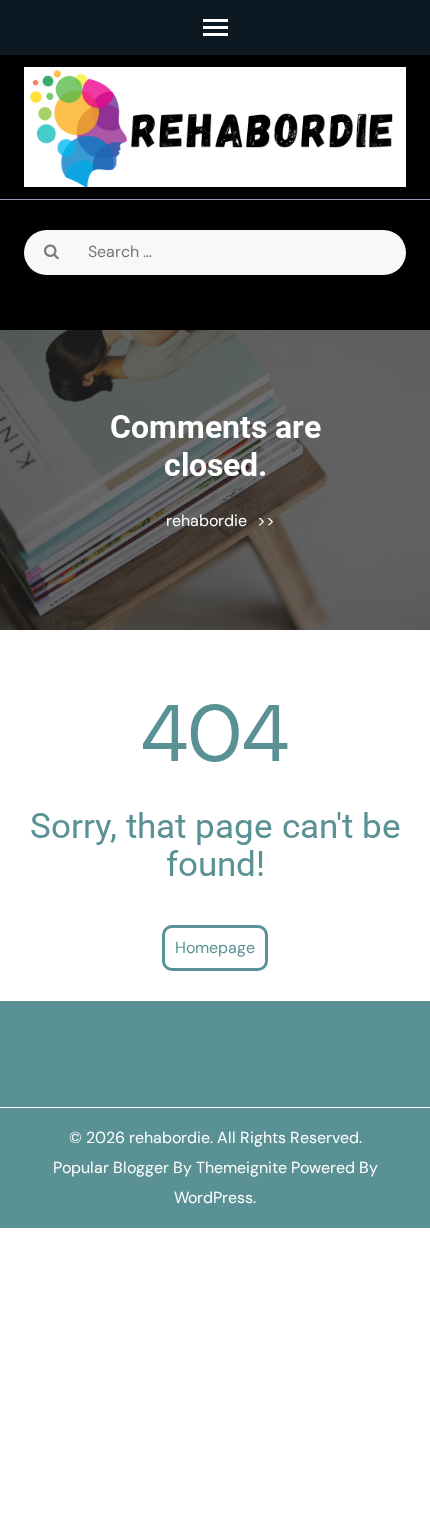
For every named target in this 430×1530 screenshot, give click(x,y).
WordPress (213, 1197)
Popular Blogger (111, 1167)
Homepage (215, 947)
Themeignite (241, 1167)
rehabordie (206, 520)
